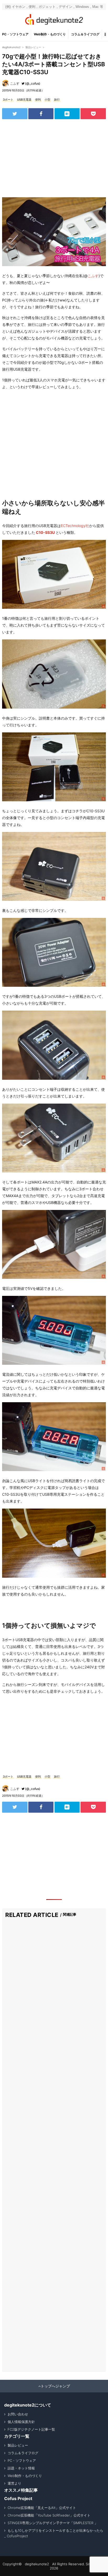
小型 (47, 100)
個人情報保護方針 (21, 2422)
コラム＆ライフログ (85, 34)
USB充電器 (24, 100)
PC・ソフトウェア (15, 34)
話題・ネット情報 (21, 2468)
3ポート (8, 100)
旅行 (57, 100)
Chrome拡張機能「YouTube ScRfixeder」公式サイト (49, 2515)
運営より (14, 2483)
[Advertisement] (54, 158)
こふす (15, 83)
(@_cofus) (33, 83)
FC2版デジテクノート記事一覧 (31, 2429)
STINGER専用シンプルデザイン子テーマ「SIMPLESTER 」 (53, 2523)
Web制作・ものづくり (50, 34)
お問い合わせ (18, 2414)
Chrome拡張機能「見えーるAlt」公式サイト (42, 2508)
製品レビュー (18, 2445)
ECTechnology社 (75, 526)
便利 (38, 100)
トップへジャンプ (55, 2386)
